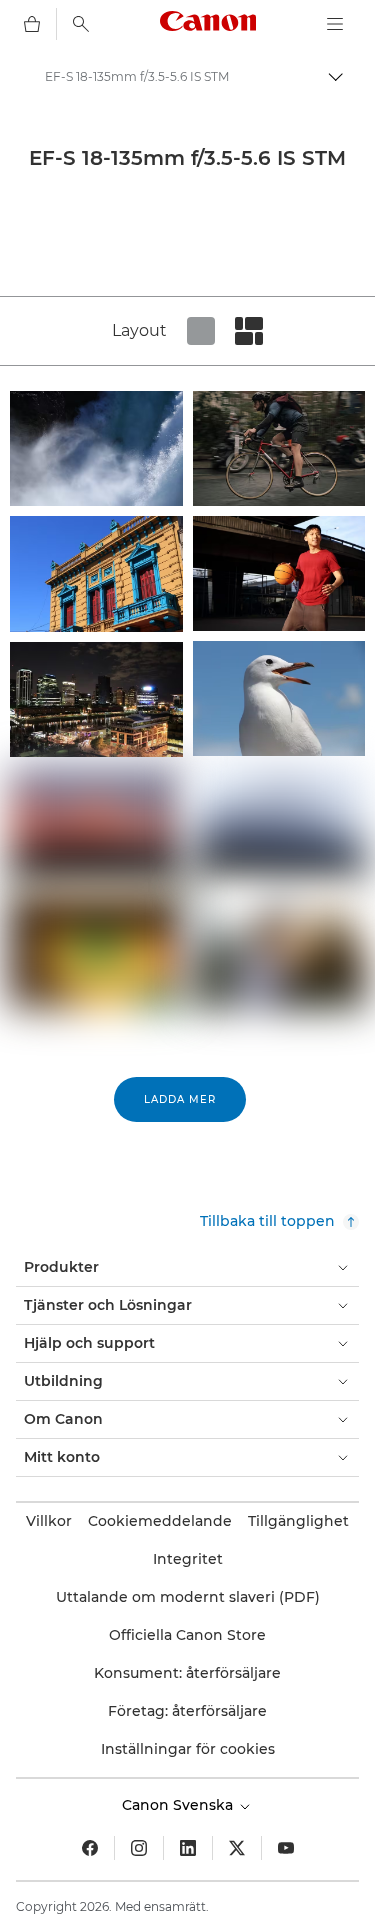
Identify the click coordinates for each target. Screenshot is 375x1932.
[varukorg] (32, 24)
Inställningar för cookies (188, 1749)
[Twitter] (237, 1848)
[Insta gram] (139, 1848)
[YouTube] (286, 1848)
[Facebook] (90, 1848)
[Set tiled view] (201, 331)
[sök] (81, 24)
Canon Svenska (179, 1805)
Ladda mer (180, 1099)
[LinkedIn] (188, 1848)
